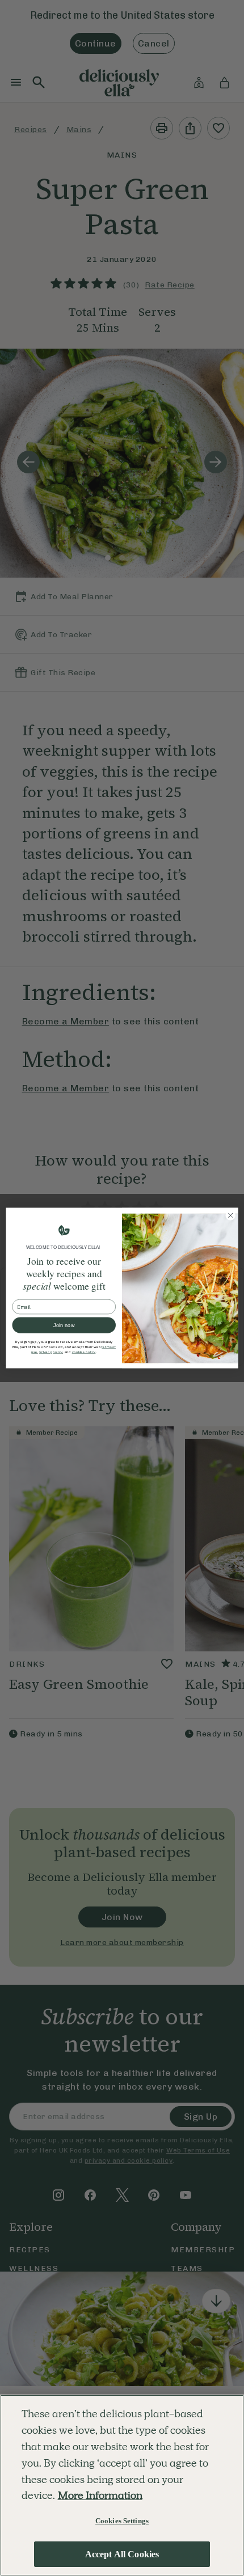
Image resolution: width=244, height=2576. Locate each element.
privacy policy (51, 1352)
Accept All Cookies (122, 2554)
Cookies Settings (122, 2521)
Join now (64, 1325)
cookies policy (84, 1352)
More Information (100, 2495)
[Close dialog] (230, 1215)
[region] (122, 2485)
